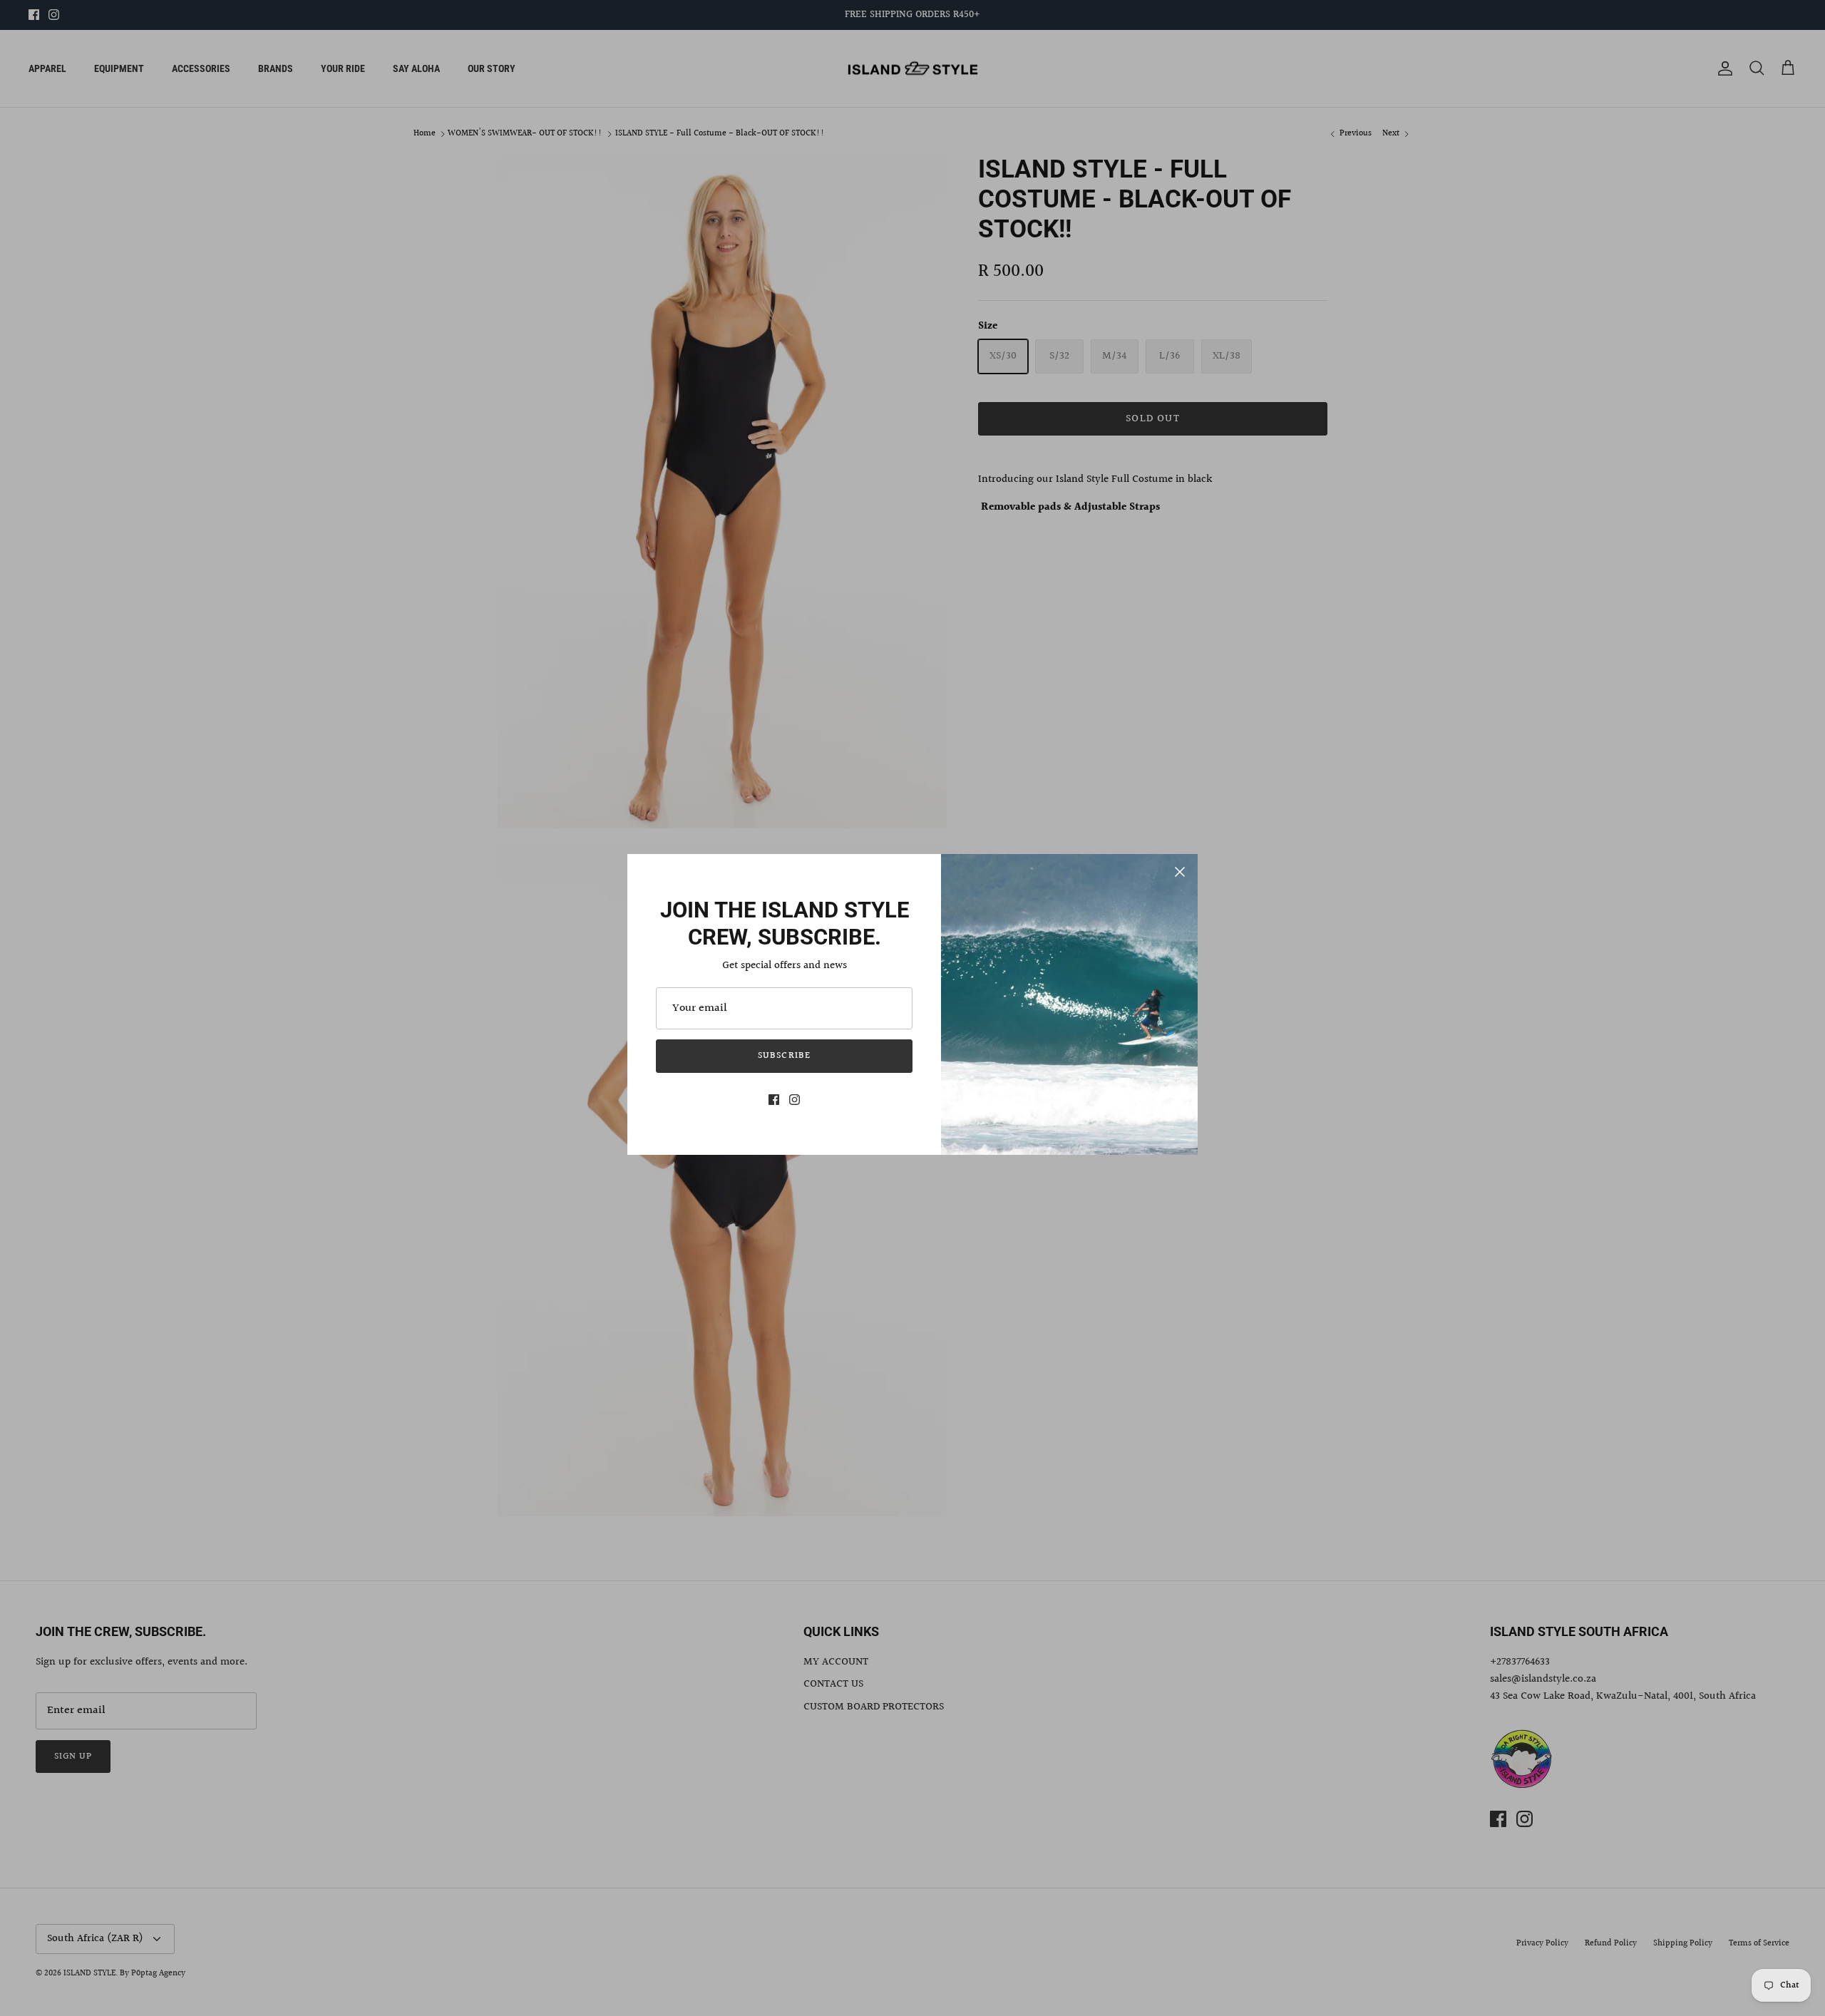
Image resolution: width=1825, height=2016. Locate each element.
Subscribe (784, 1056)
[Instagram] (795, 1100)
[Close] (1180, 872)
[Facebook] (774, 1100)
